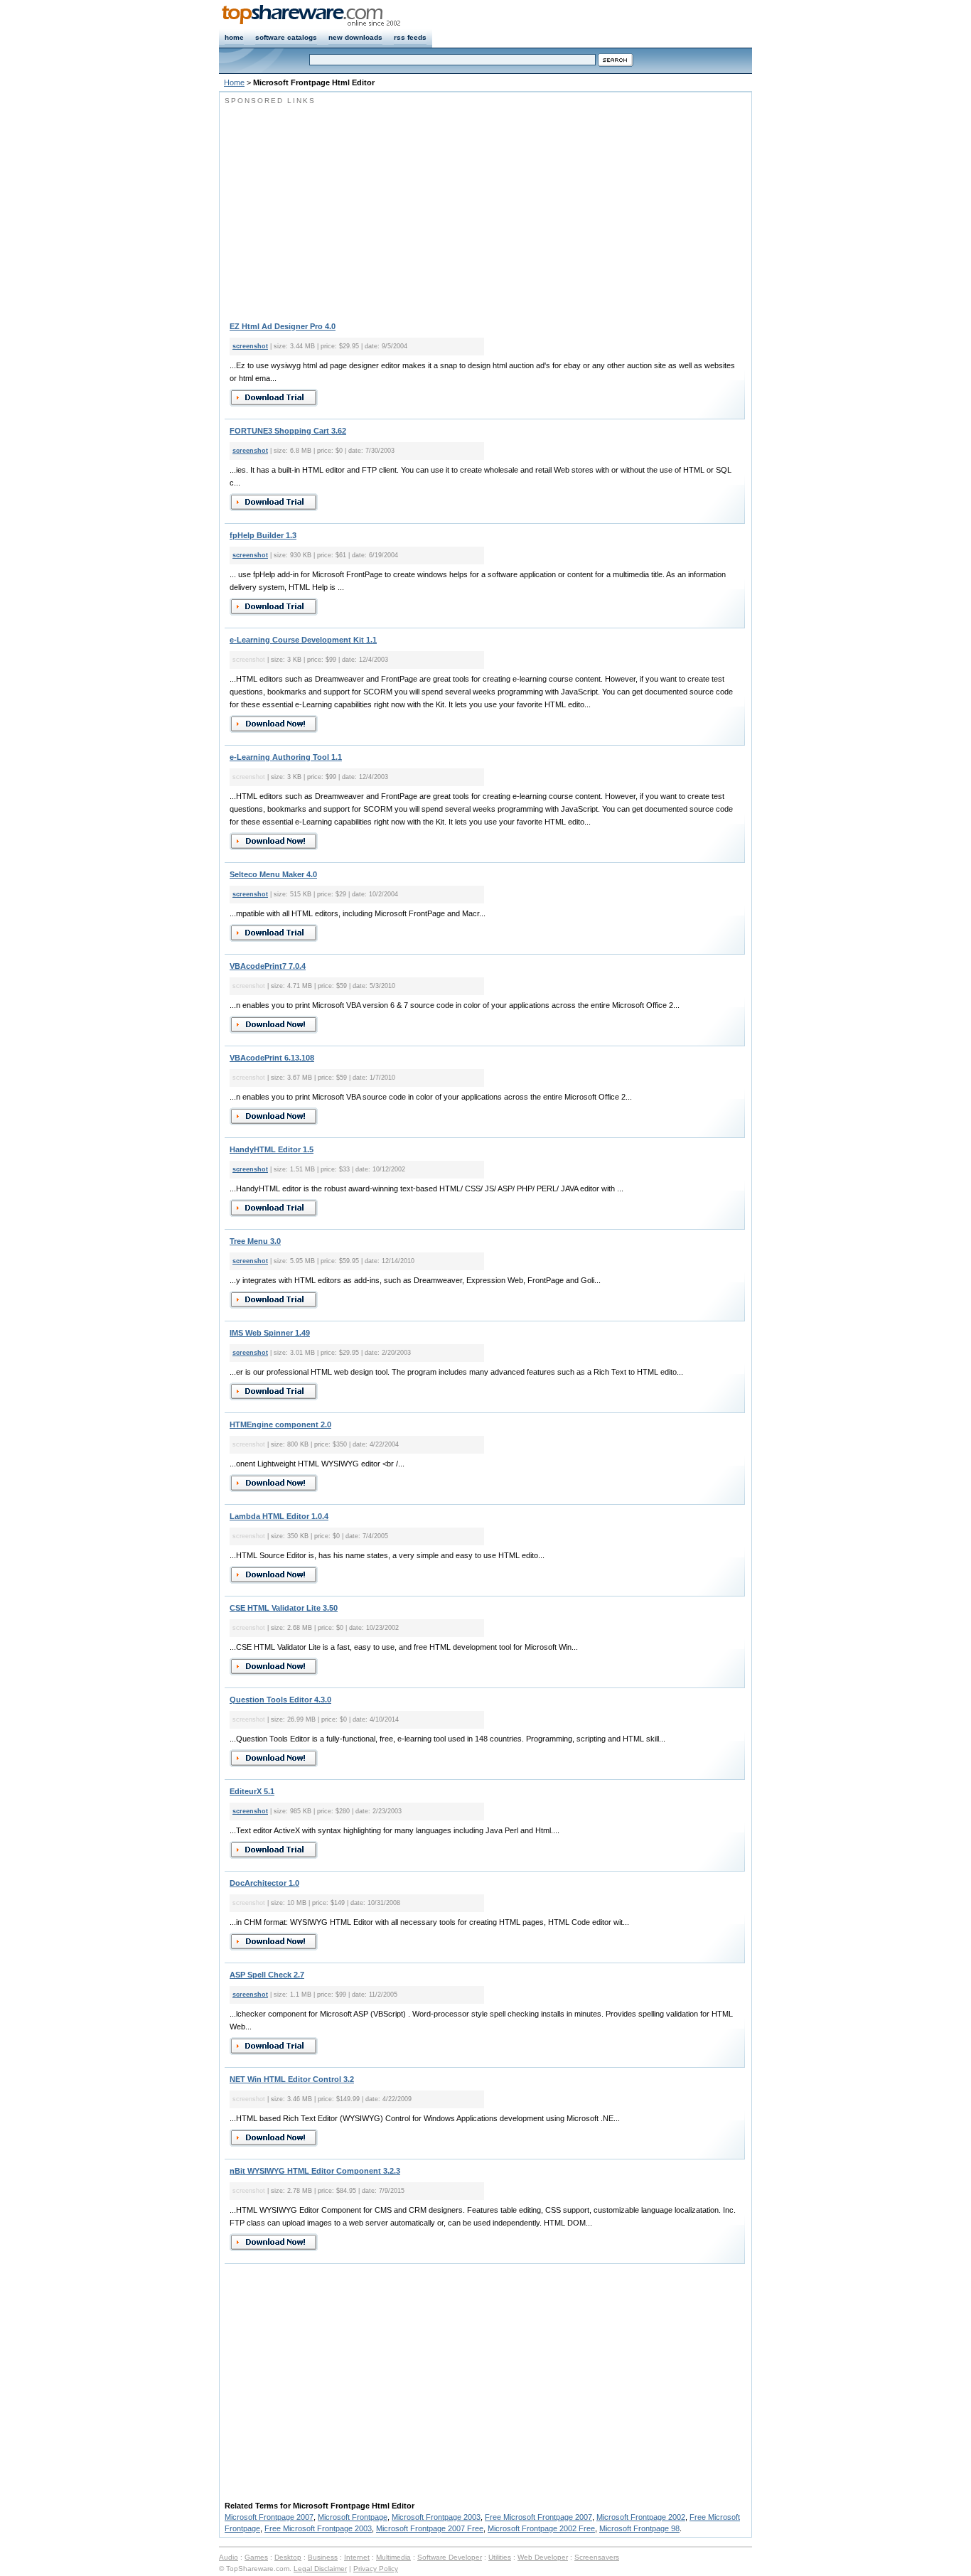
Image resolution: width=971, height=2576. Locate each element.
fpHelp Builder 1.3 (263, 535)
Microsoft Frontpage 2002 (641, 2517)
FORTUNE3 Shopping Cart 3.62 (288, 431)
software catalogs (286, 37)
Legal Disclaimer (320, 2569)
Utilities (500, 2557)
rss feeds (410, 37)
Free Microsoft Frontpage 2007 (538, 2517)
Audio (229, 2557)
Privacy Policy (376, 2569)
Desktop (288, 2557)
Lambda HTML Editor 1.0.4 (279, 1516)
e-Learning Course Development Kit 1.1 (303, 640)
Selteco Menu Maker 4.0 (273, 874)
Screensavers (597, 2557)
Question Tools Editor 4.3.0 (280, 1700)
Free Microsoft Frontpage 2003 (318, 2528)
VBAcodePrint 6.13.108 (272, 1058)
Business (323, 2557)
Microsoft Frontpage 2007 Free (430, 2528)
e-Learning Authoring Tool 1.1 (286, 757)
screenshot (250, 346)
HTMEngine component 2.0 (280, 1424)
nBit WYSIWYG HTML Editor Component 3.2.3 (315, 2171)
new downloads (355, 37)
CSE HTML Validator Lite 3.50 (284, 1608)
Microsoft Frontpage (353, 2517)
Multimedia (393, 2557)
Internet (357, 2557)
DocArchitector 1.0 (264, 1883)
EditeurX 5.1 (252, 1791)
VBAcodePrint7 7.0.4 (268, 966)
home (234, 37)
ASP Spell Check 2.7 (267, 1975)
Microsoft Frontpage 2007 (269, 2517)
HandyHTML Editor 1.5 (272, 1149)
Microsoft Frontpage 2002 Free (541, 2528)
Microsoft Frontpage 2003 (436, 2517)
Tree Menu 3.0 (255, 1241)
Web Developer (543, 2557)
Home (234, 82)
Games (256, 2557)
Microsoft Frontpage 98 (639, 2528)
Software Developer (450, 2557)
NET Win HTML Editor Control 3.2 (292, 2079)
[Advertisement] (344, 206)
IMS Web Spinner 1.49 (270, 1333)
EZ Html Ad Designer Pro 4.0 (283, 326)
